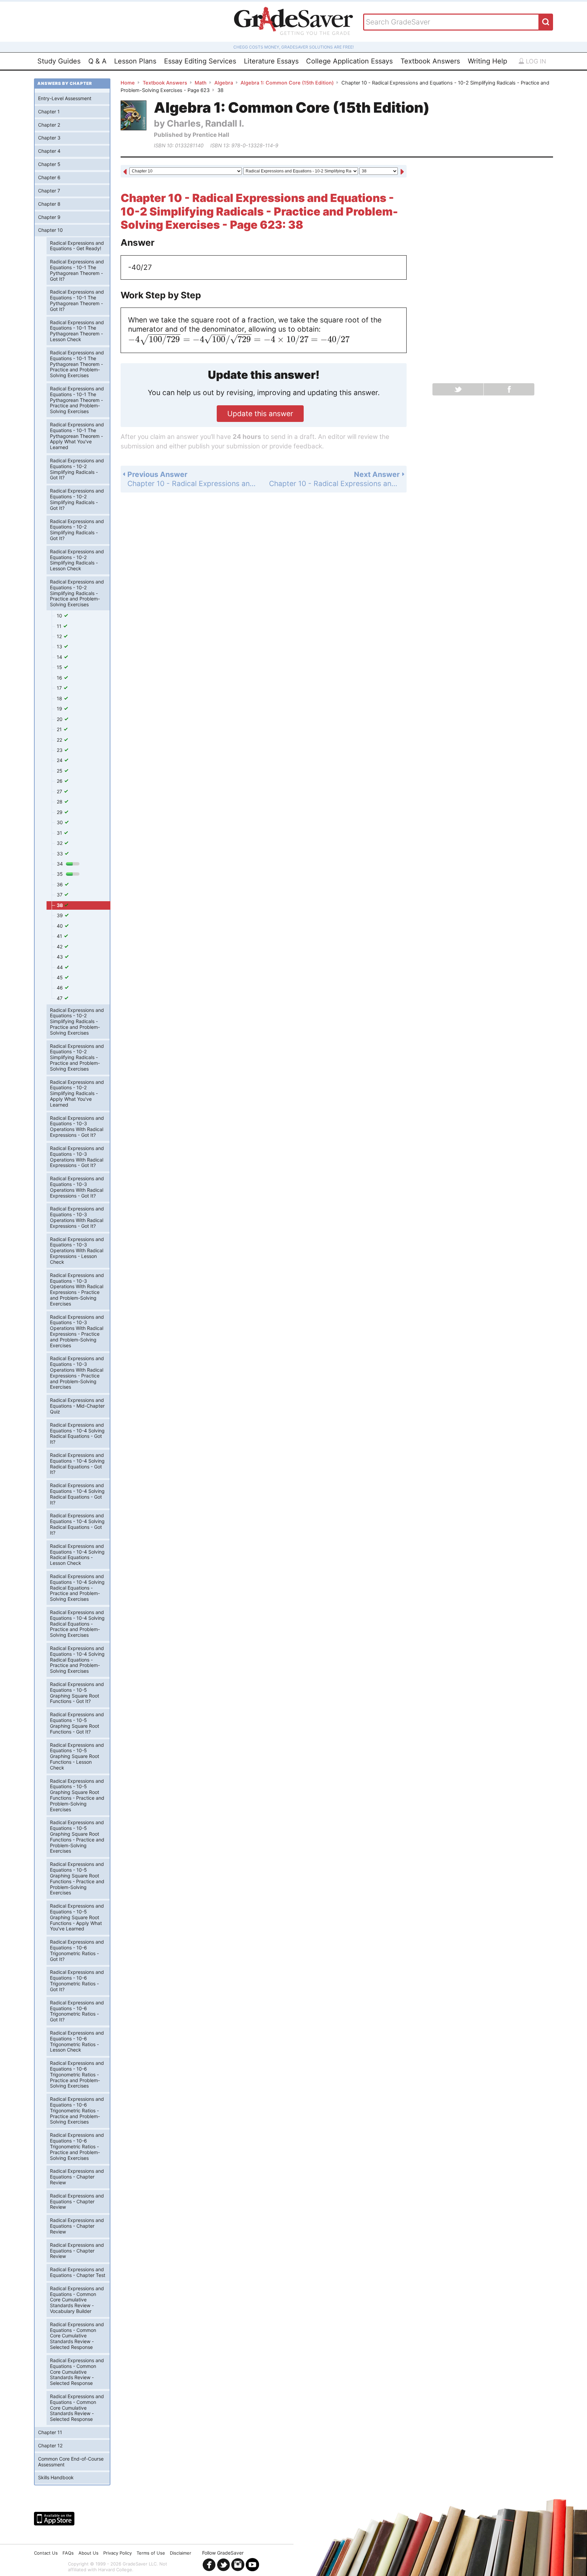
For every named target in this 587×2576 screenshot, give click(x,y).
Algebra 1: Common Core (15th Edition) (287, 83)
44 (60, 967)
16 (60, 678)
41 (60, 936)
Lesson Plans (135, 61)
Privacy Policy (118, 2553)
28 (60, 802)
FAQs (68, 2553)
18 (60, 698)
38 (60, 905)
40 (60, 926)
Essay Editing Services (200, 61)
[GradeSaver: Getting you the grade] (293, 22)
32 (60, 843)
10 (60, 616)
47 (60, 998)
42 (60, 947)
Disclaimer (181, 2553)
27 (60, 791)
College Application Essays (349, 61)
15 (60, 667)
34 (60, 864)
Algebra (224, 83)
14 (60, 657)
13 (60, 646)
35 (60, 874)
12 (60, 636)
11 (60, 626)
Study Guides (59, 61)
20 (60, 719)
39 (60, 915)
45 (60, 977)
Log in (535, 61)
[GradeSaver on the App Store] (54, 2519)
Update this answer (260, 414)
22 (60, 740)
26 (60, 781)
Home (128, 83)
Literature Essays (271, 61)
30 (60, 822)
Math (201, 83)
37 (60, 895)
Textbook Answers (430, 61)
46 (60, 988)
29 (60, 812)
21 (60, 729)
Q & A (97, 61)
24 (60, 760)
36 (60, 884)
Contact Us (46, 2553)
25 (60, 771)
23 (60, 750)
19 (60, 709)
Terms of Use (151, 2553)
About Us (88, 2553)
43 (60, 957)
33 (60, 854)
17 (60, 688)
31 (60, 833)
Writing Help (487, 61)
